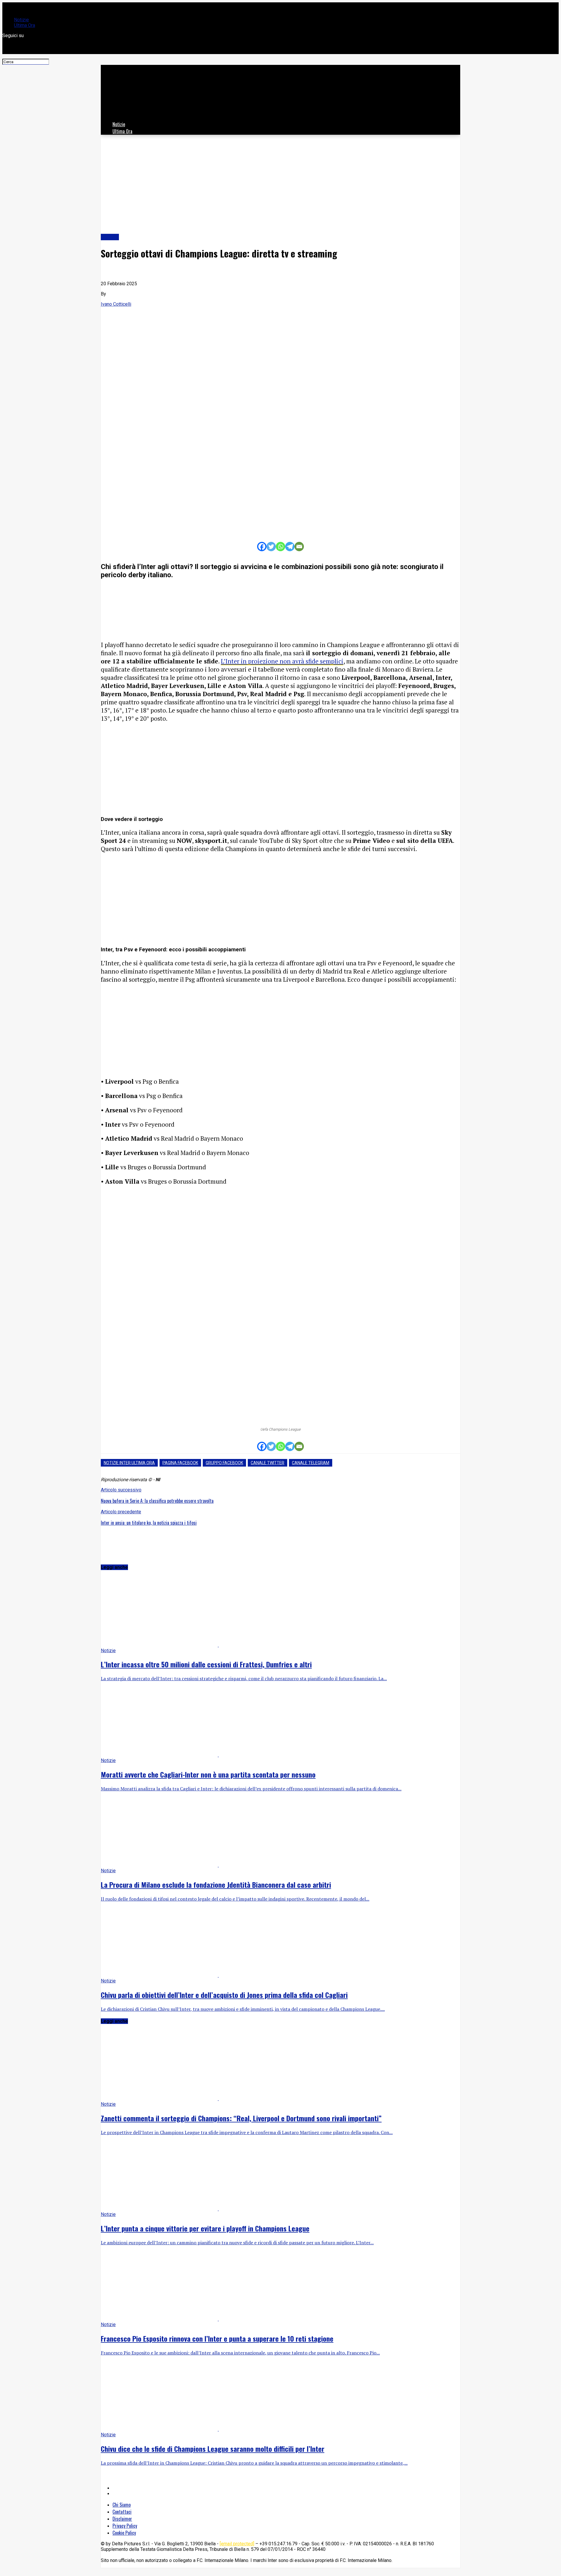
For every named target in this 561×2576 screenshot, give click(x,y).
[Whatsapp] (280, 547)
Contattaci (122, 2512)
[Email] (299, 547)
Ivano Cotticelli (116, 304)
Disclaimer (122, 2519)
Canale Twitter (267, 1463)
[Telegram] (290, 547)
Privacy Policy (125, 2526)
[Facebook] (262, 547)
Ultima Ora (25, 25)
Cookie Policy (124, 2533)
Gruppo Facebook (224, 1463)
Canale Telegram (311, 1463)
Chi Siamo (122, 2505)
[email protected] (237, 2544)
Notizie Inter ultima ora (129, 1463)
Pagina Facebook (180, 1463)
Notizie (21, 20)
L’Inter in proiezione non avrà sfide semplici (282, 661)
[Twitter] (271, 547)
